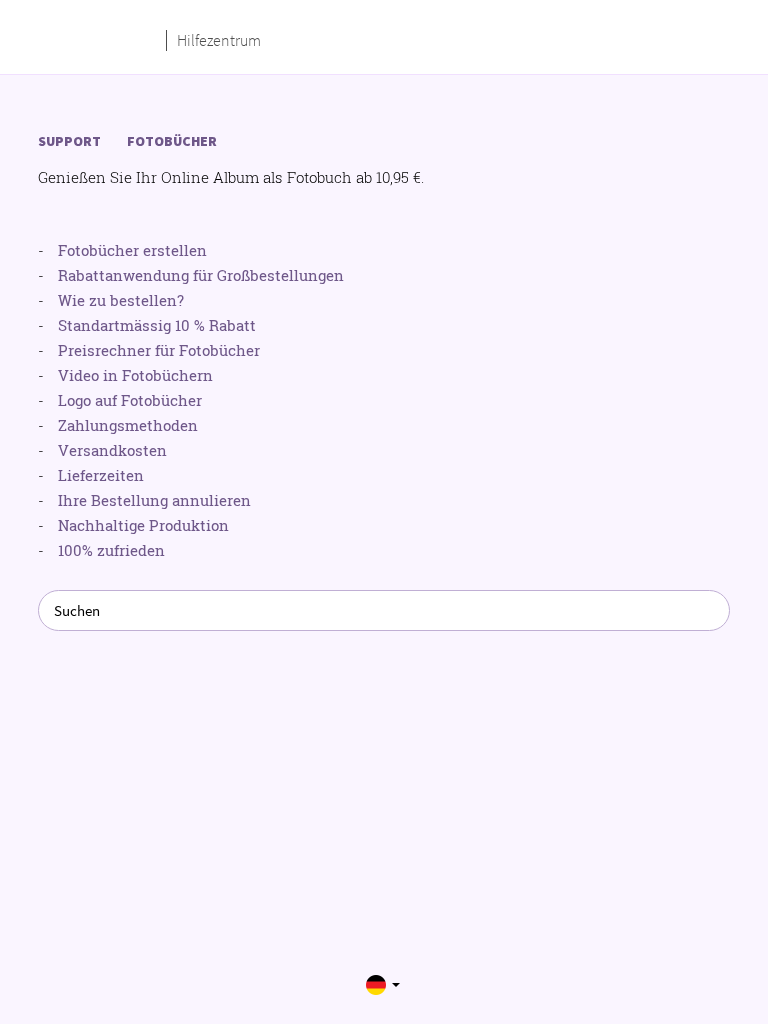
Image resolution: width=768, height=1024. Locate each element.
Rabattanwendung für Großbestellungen (201, 275)
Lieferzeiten (101, 475)
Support (69, 141)
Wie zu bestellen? (121, 300)
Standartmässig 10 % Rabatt (157, 325)
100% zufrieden (111, 550)
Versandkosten (112, 450)
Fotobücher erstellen (132, 250)
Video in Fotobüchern (135, 375)
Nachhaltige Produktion (143, 525)
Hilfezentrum (219, 40)
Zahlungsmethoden (128, 425)
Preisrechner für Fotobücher (159, 350)
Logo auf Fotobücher (130, 400)
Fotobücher (172, 141)
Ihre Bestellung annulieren (154, 500)
